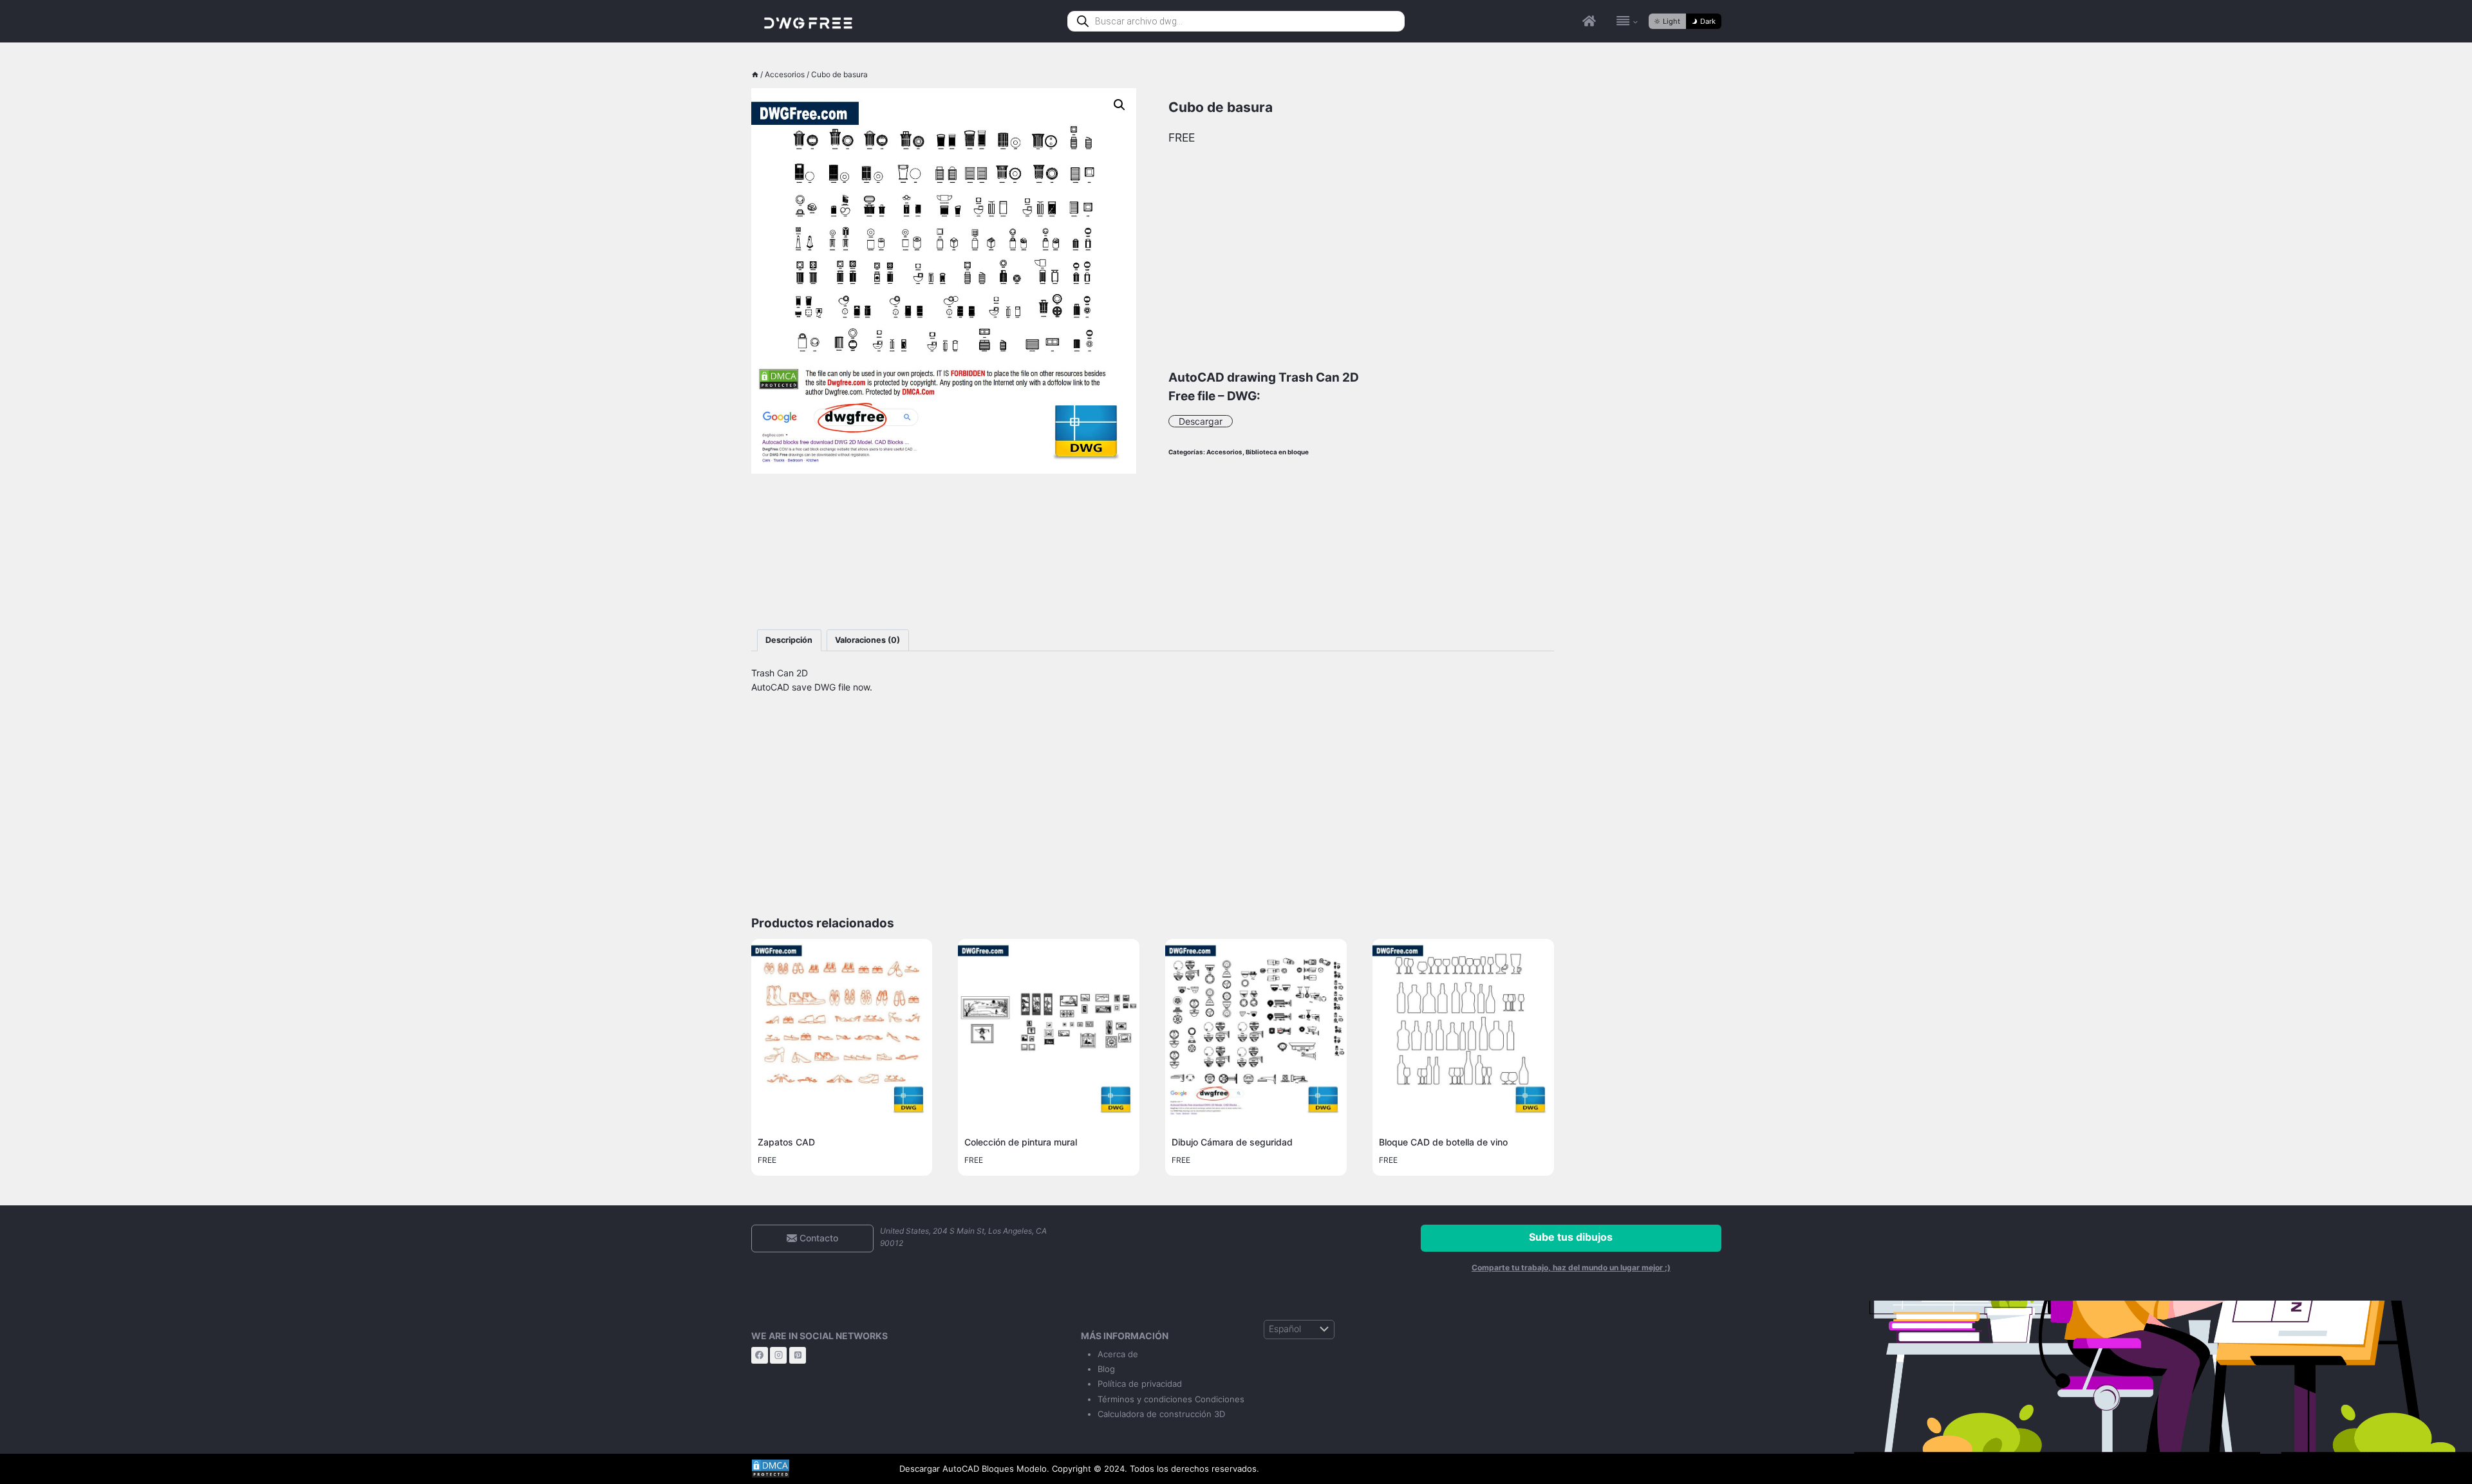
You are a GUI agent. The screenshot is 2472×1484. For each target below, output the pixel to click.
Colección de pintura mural (1021, 1142)
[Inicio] (755, 74)
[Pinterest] (798, 1355)
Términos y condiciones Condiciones (1171, 1399)
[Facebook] (760, 1355)
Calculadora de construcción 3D (1161, 1414)
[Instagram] (778, 1355)
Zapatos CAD (786, 1142)
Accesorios (1224, 452)
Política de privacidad (1140, 1384)
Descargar (1201, 421)
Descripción (789, 640)
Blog (1106, 1369)
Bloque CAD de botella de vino (1443, 1142)
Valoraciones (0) (867, 640)
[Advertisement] (944, 552)
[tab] (789, 641)
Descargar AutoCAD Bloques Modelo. (974, 1469)
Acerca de (1118, 1354)
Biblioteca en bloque (1277, 452)
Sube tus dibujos (1571, 1237)
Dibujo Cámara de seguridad (1232, 1142)
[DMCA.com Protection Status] (816, 1469)
